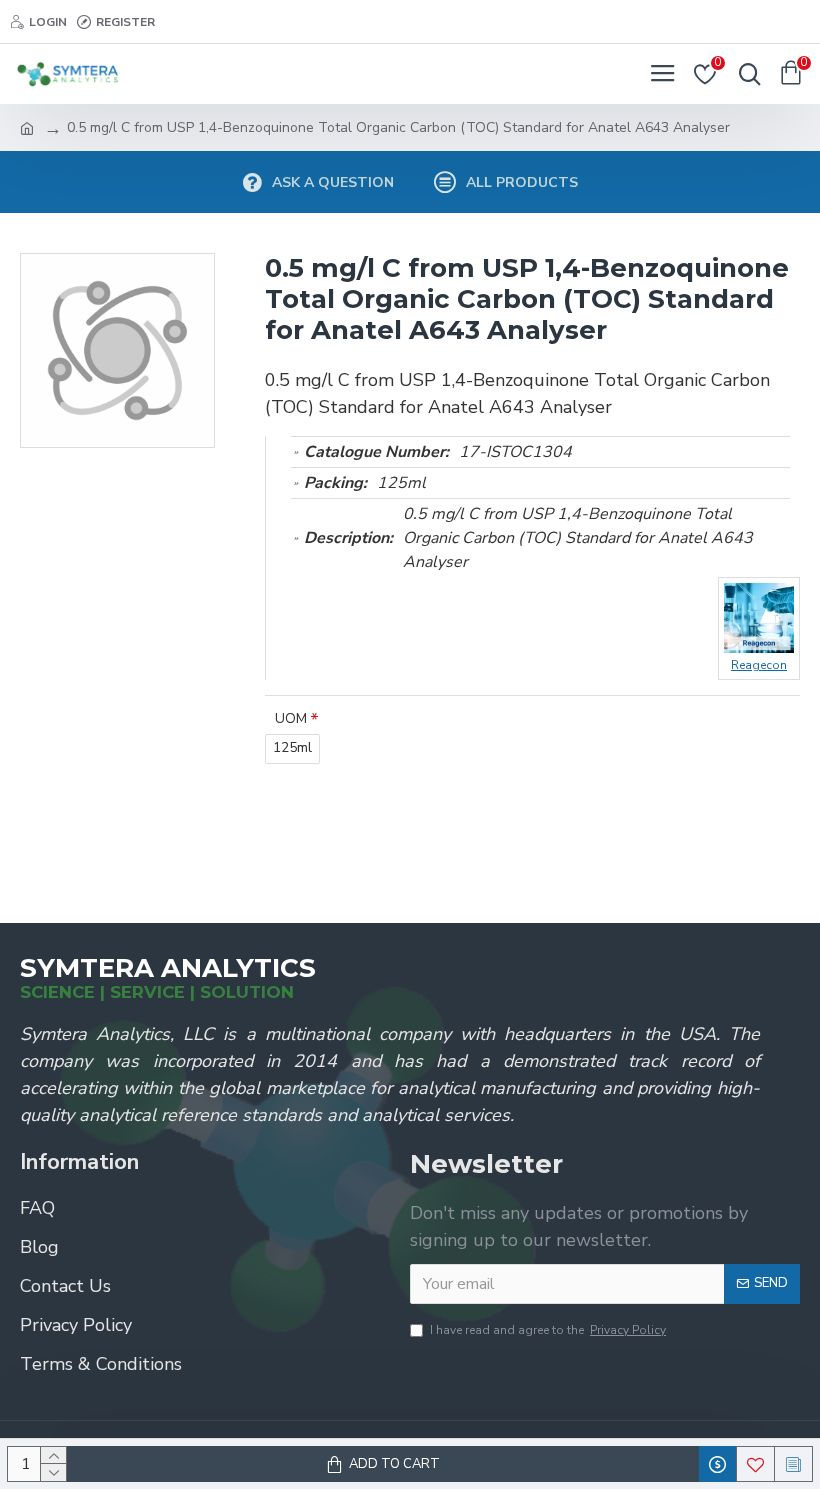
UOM (291, 718)
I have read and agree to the (548, 1330)
